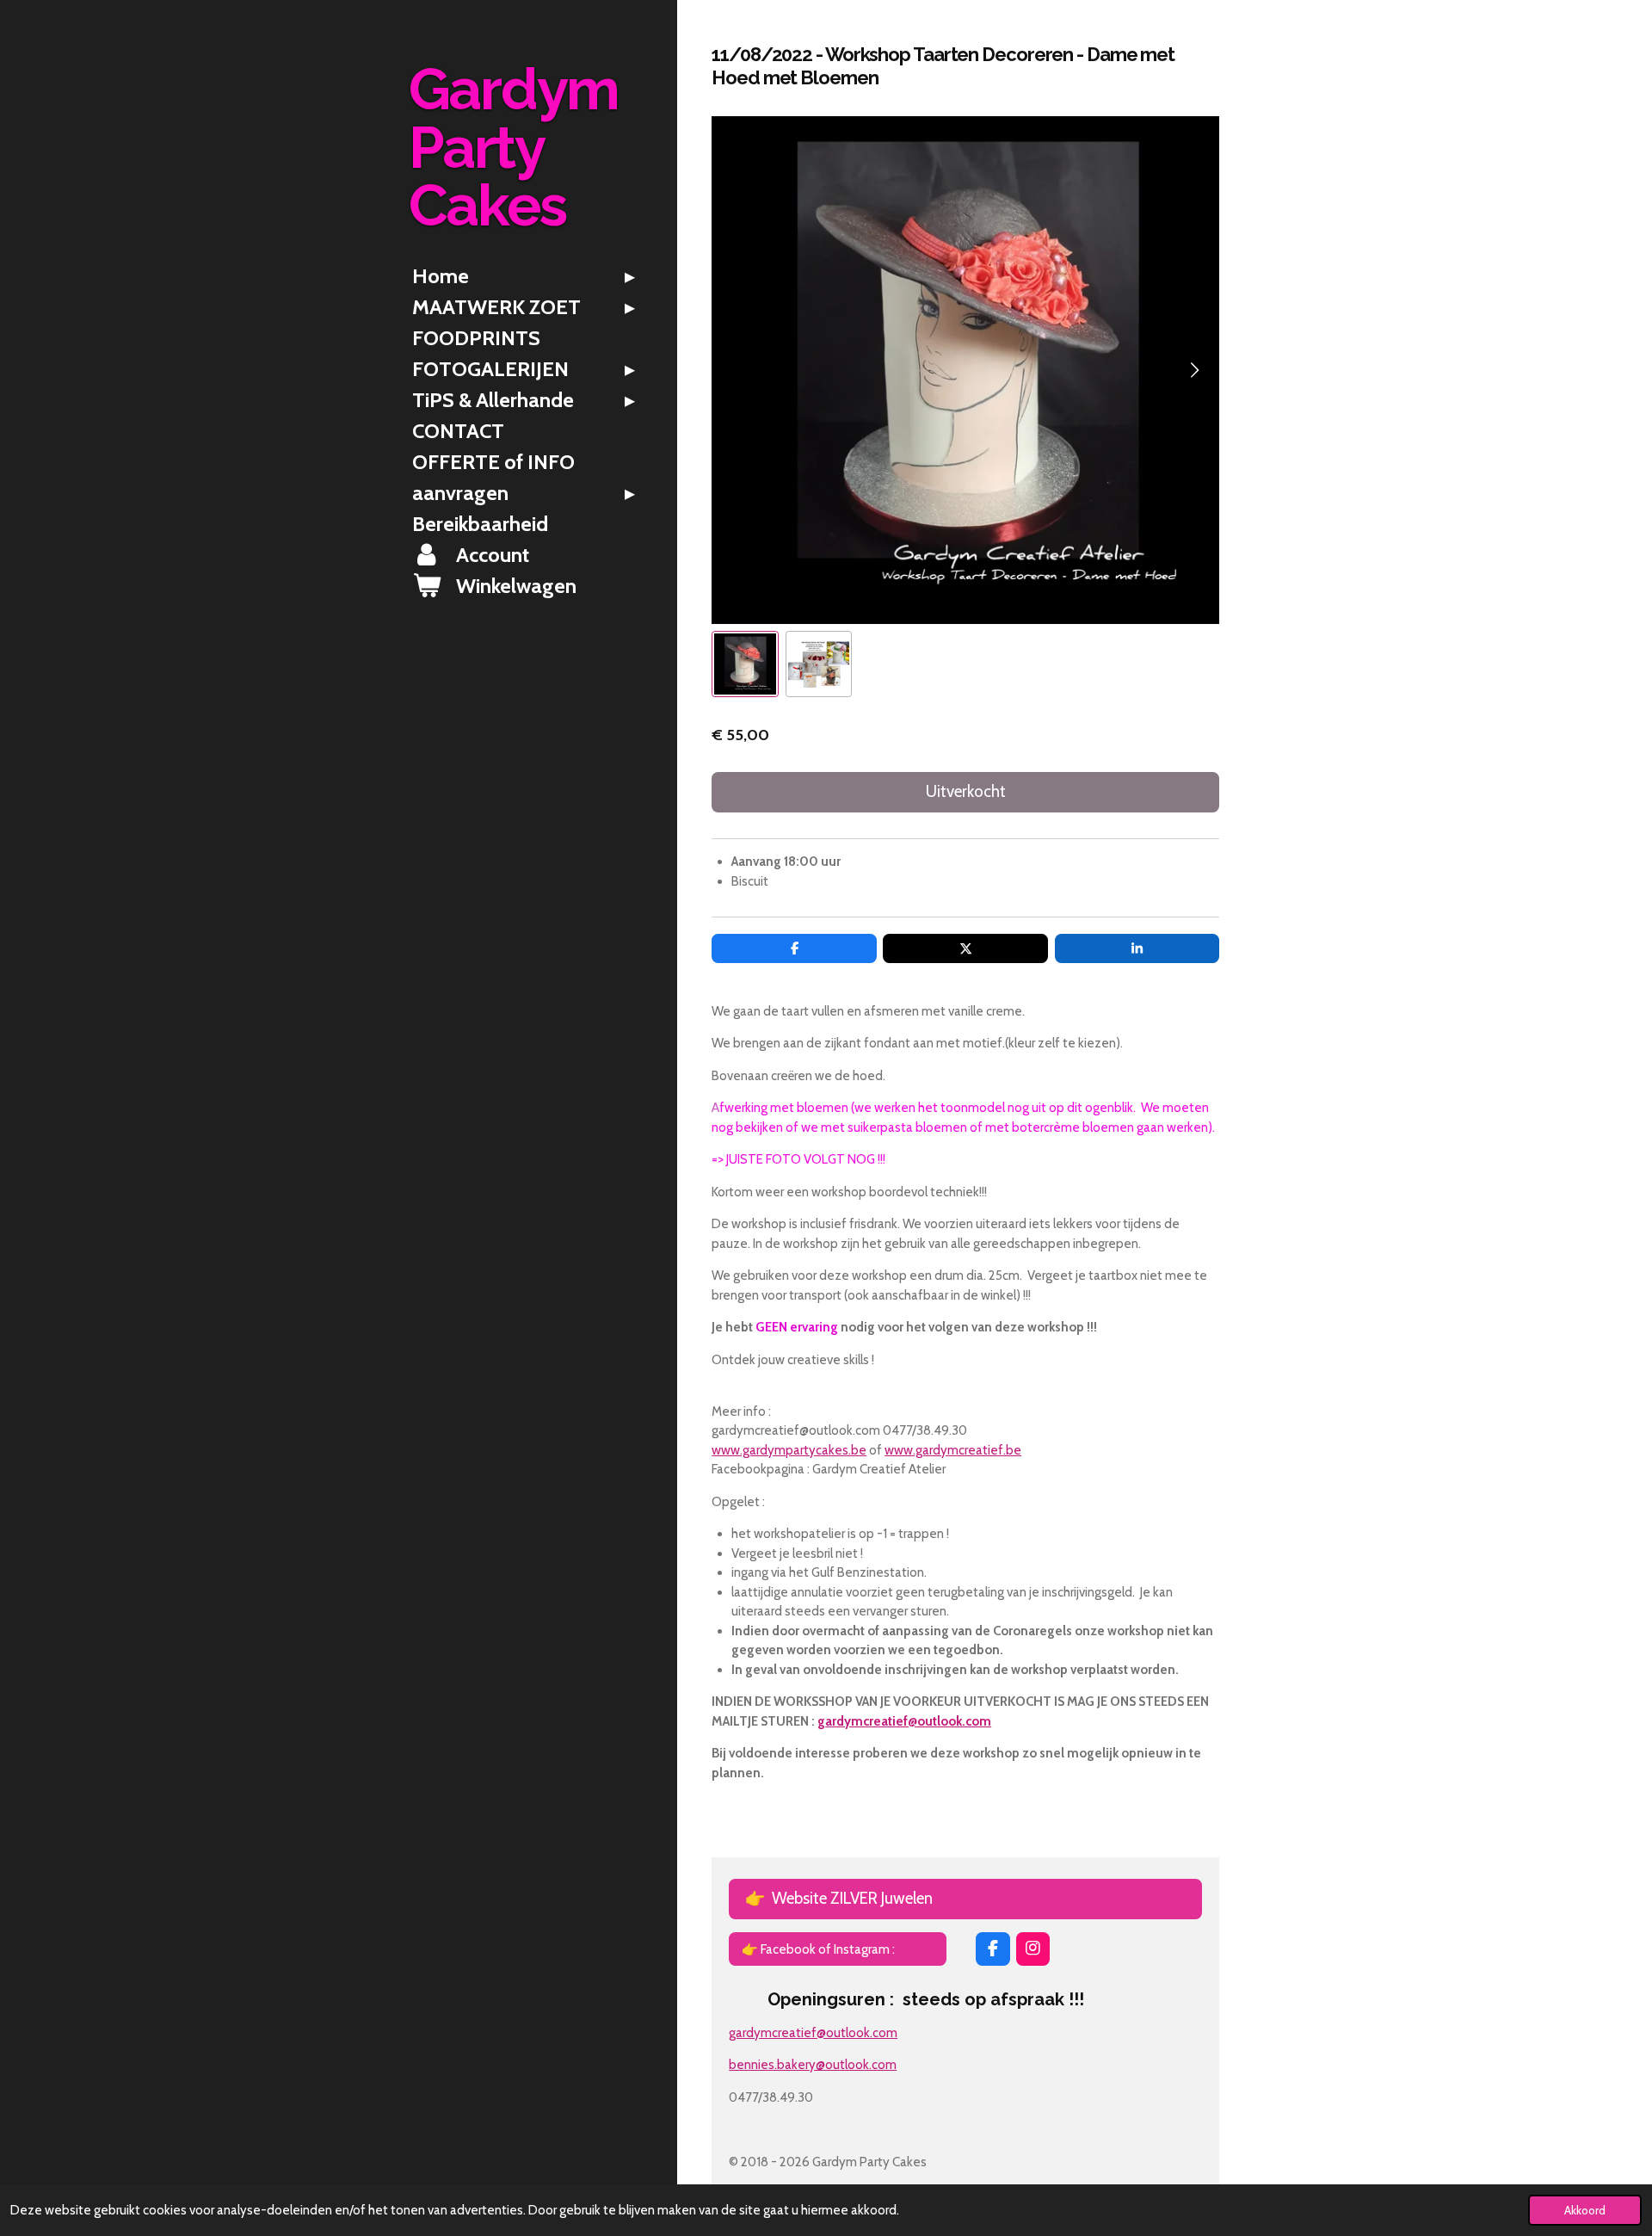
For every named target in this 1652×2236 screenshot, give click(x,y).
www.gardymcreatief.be (953, 1450)
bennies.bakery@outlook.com (813, 2065)
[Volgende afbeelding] (1193, 370)
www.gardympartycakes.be (789, 1450)
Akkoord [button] (1585, 2210)
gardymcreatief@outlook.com (904, 1721)
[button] (745, 664)
